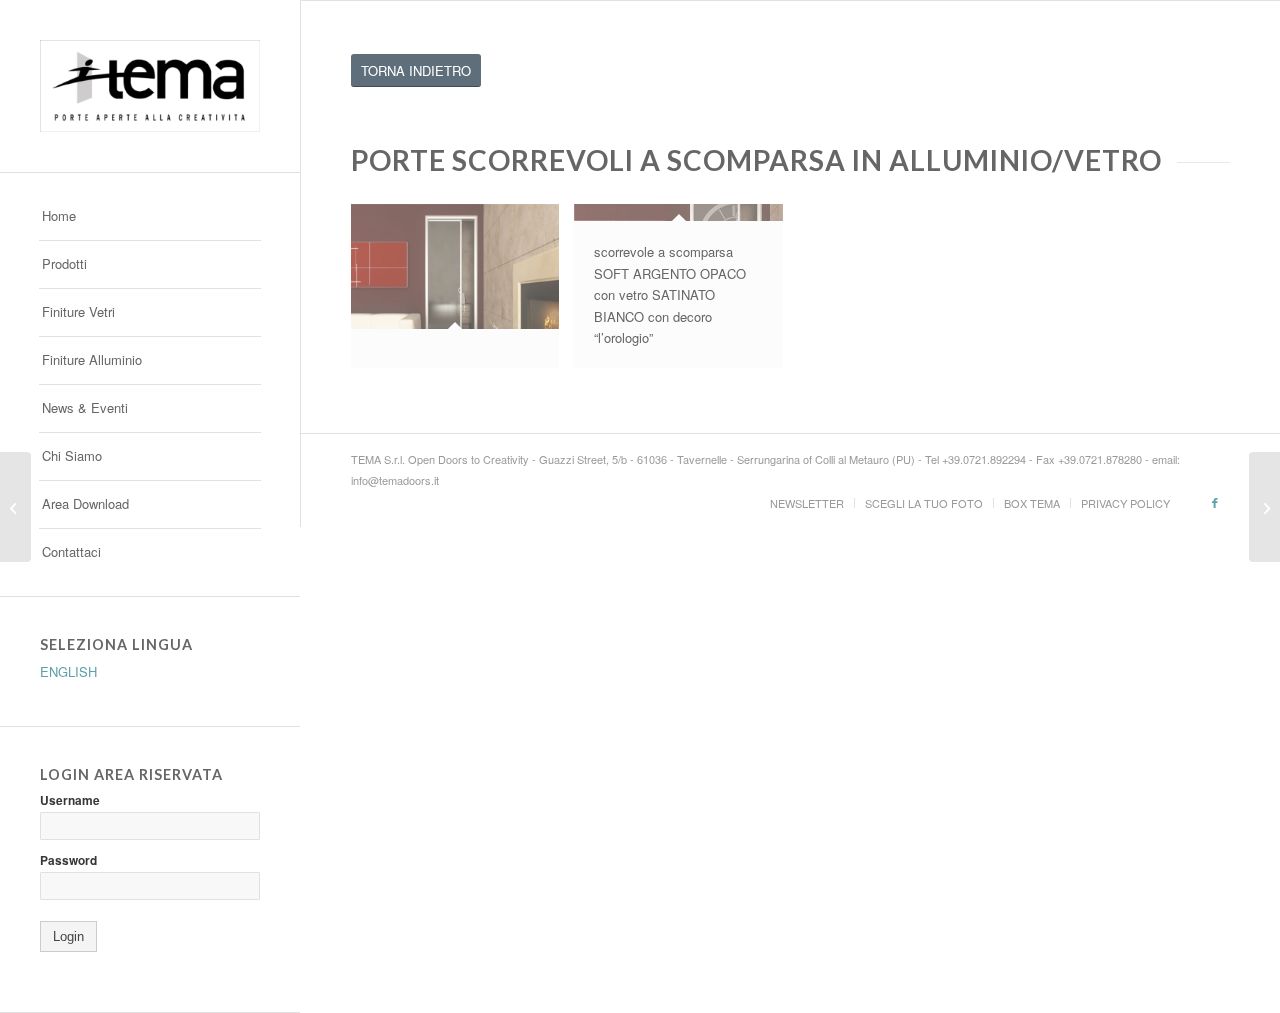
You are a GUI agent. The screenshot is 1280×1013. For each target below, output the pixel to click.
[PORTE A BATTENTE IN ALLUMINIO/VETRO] (1264, 507)
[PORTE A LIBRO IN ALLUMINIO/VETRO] (15, 507)
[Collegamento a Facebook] (1215, 502)
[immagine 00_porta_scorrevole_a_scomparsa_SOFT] (462, 293)
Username (70, 800)
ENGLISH (68, 671)
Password (68, 860)
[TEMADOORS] (150, 86)
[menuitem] (150, 217)
